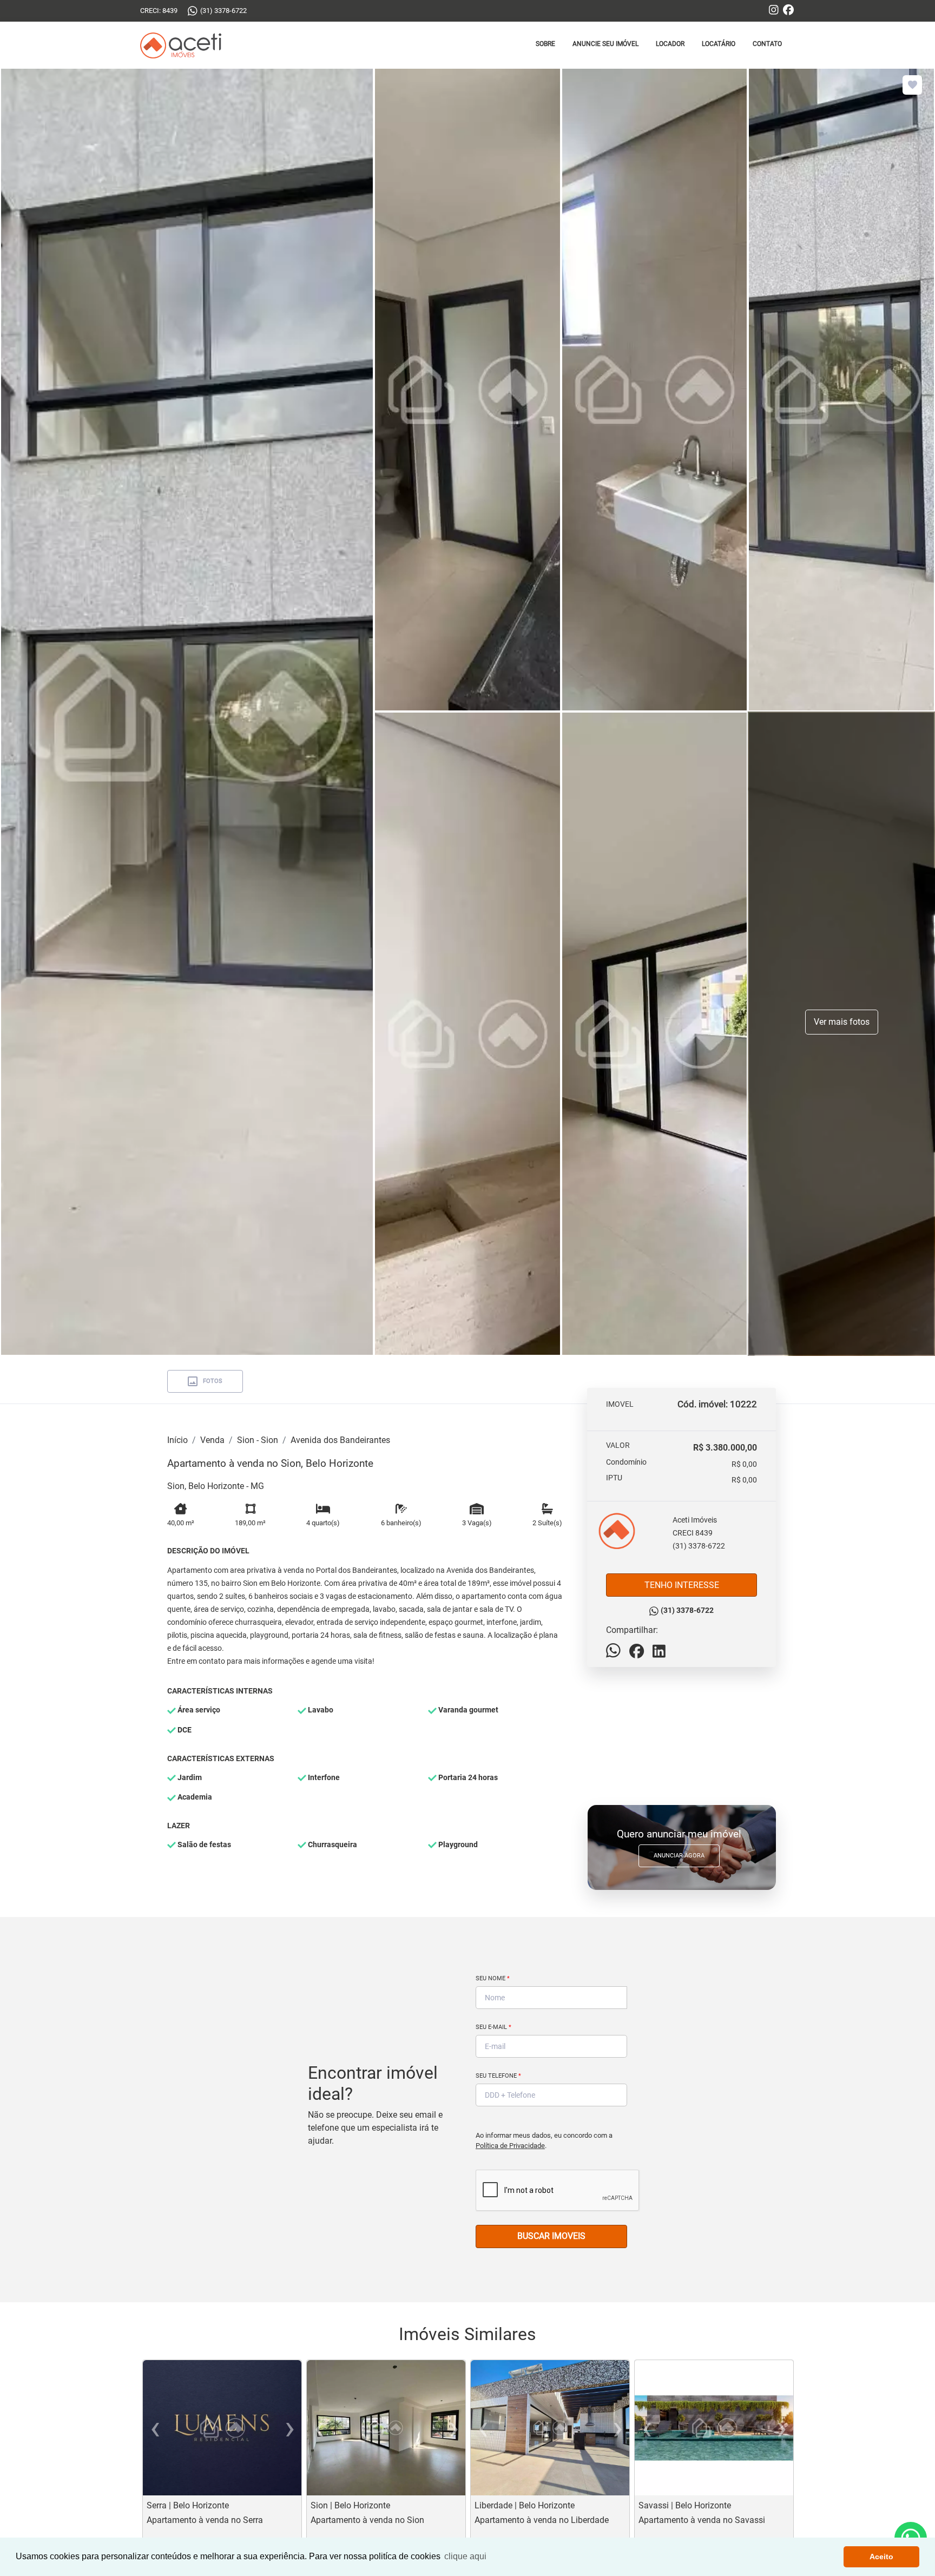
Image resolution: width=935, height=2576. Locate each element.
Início (177, 1440)
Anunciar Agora (679, 1856)
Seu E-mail (493, 2027)
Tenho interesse (682, 1585)
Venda (212, 1440)
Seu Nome (493, 1978)
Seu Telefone (498, 2076)
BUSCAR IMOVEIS (551, 2236)
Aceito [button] (881, 2557)
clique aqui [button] (465, 2556)
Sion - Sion (258, 1440)
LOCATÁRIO (719, 44)
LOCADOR (670, 44)
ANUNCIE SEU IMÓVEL (605, 44)
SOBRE (545, 44)
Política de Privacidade (510, 2146)
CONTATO (767, 44)
